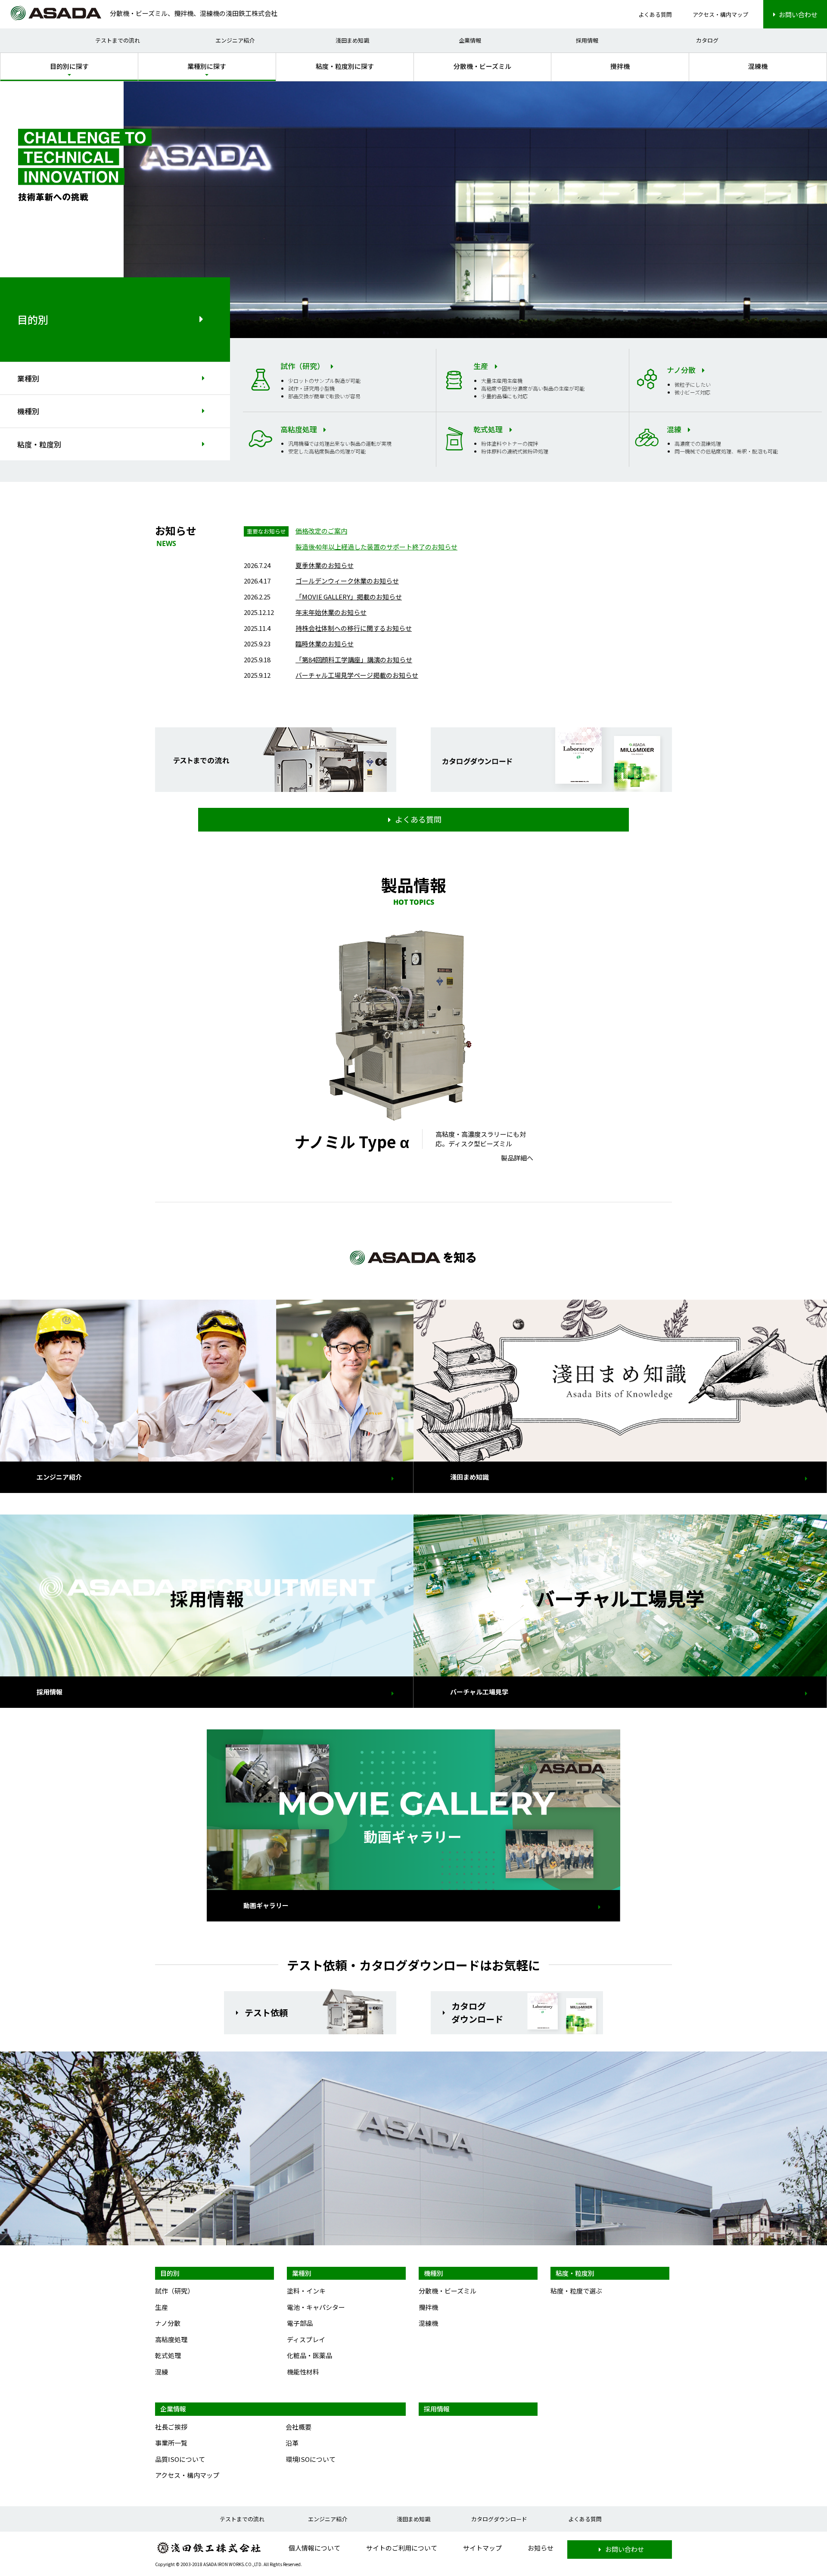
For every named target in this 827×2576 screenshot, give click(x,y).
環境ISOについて (311, 2459)
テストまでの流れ (118, 40)
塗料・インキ (306, 2291)
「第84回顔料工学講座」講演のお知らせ (354, 660)
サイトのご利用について (402, 2548)
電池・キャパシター (316, 2307)
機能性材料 (303, 2372)
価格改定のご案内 (321, 531)
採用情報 (587, 40)
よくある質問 (655, 14)
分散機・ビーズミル (482, 66)
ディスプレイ (306, 2339)
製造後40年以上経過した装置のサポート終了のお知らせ (376, 547)
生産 (162, 2307)
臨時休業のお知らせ (325, 644)
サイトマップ (482, 2548)
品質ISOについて (180, 2459)
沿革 (292, 2443)
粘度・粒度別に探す (345, 66)
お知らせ (541, 2548)
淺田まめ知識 (352, 40)
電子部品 (300, 2323)
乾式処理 (168, 2355)
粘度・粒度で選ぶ (576, 2291)
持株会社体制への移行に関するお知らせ (354, 628)
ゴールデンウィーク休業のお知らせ (347, 581)
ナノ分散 (168, 2323)
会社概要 (298, 2427)
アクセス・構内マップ (720, 14)
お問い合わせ (798, 14)
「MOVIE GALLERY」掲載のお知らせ (349, 597)
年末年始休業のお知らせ (331, 612)
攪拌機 (620, 66)
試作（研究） (174, 2291)
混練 (162, 2372)
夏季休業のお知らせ (325, 565)
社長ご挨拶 (171, 2427)
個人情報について (314, 2548)
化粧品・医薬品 (309, 2355)
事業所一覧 (171, 2443)
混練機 (758, 66)
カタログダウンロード (499, 2519)
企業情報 (470, 40)
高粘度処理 (171, 2339)
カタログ (707, 40)
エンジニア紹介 (235, 40)
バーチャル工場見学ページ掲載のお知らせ (357, 675)
